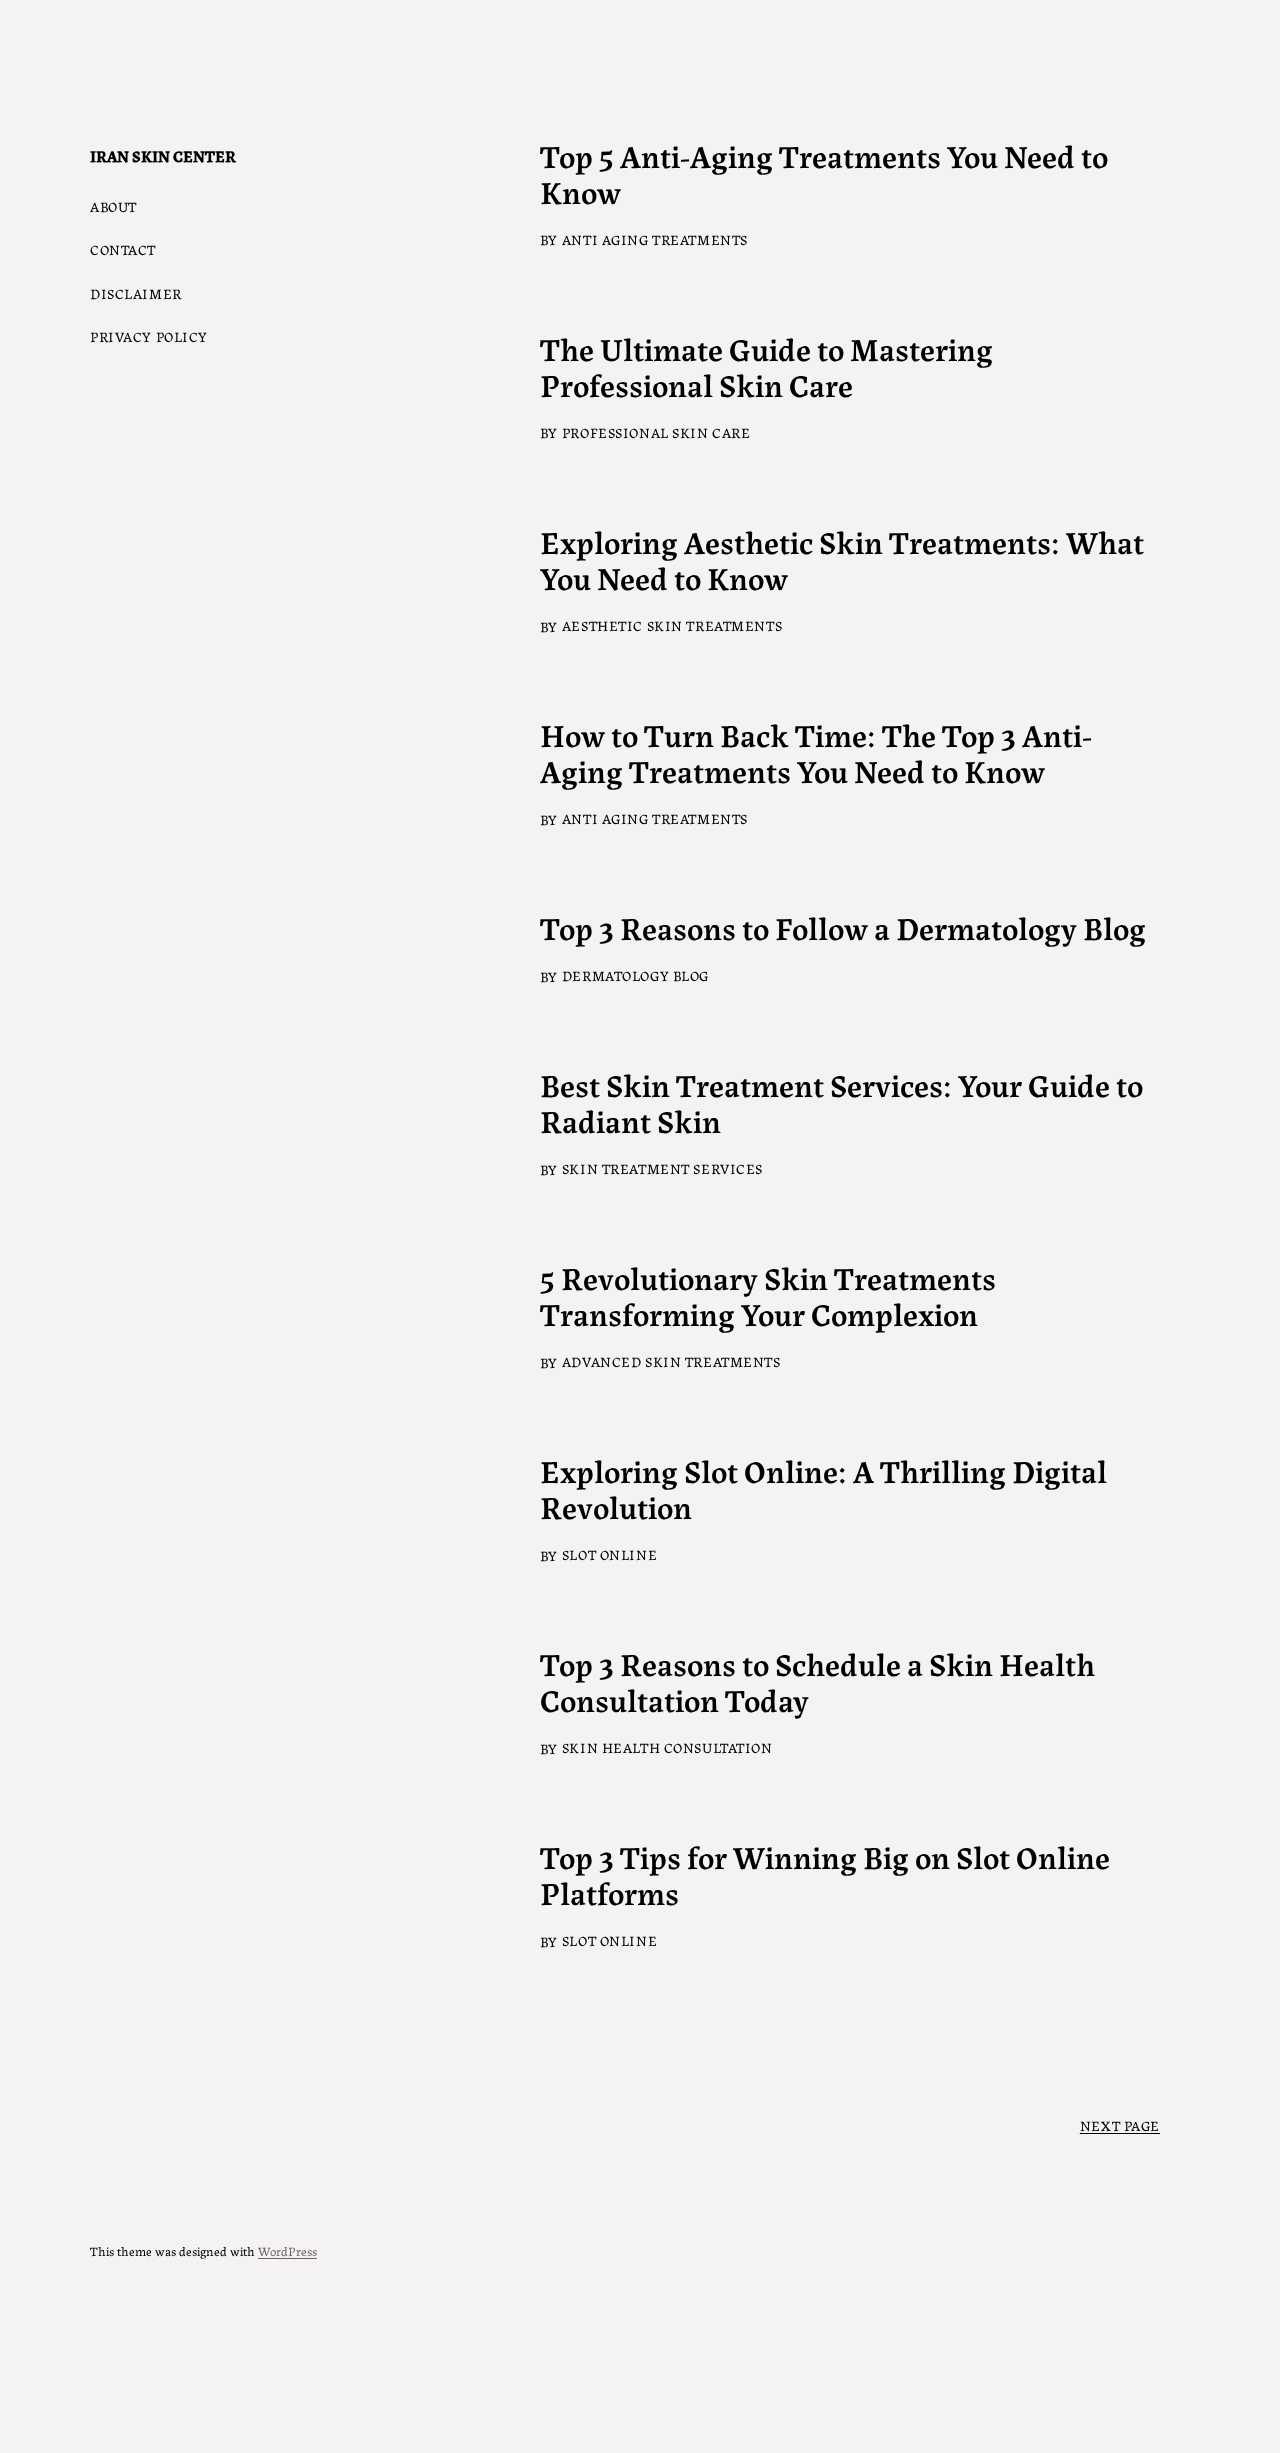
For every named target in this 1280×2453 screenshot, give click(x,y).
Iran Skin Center (163, 155)
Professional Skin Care (656, 432)
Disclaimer (136, 293)
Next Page (1120, 2125)
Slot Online (609, 1554)
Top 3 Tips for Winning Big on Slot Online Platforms (825, 1873)
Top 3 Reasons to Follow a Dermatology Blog (843, 926)
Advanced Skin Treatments (671, 1361)
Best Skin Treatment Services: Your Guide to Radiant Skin (841, 1101)
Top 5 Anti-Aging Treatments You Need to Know (824, 172)
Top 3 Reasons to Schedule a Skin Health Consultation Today (817, 1680)
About (113, 206)
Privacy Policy (149, 336)
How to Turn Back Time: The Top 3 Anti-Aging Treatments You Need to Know (816, 751)
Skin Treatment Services (662, 1168)
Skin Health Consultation (667, 1747)
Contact (123, 249)
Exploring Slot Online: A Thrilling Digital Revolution (823, 1487)
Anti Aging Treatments (655, 239)
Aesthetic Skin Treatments (672, 625)
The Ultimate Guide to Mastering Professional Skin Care (766, 365)
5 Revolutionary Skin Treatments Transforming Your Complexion (768, 1294)
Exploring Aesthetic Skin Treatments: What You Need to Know (842, 558)
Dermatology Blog (635, 975)
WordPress (287, 2250)
